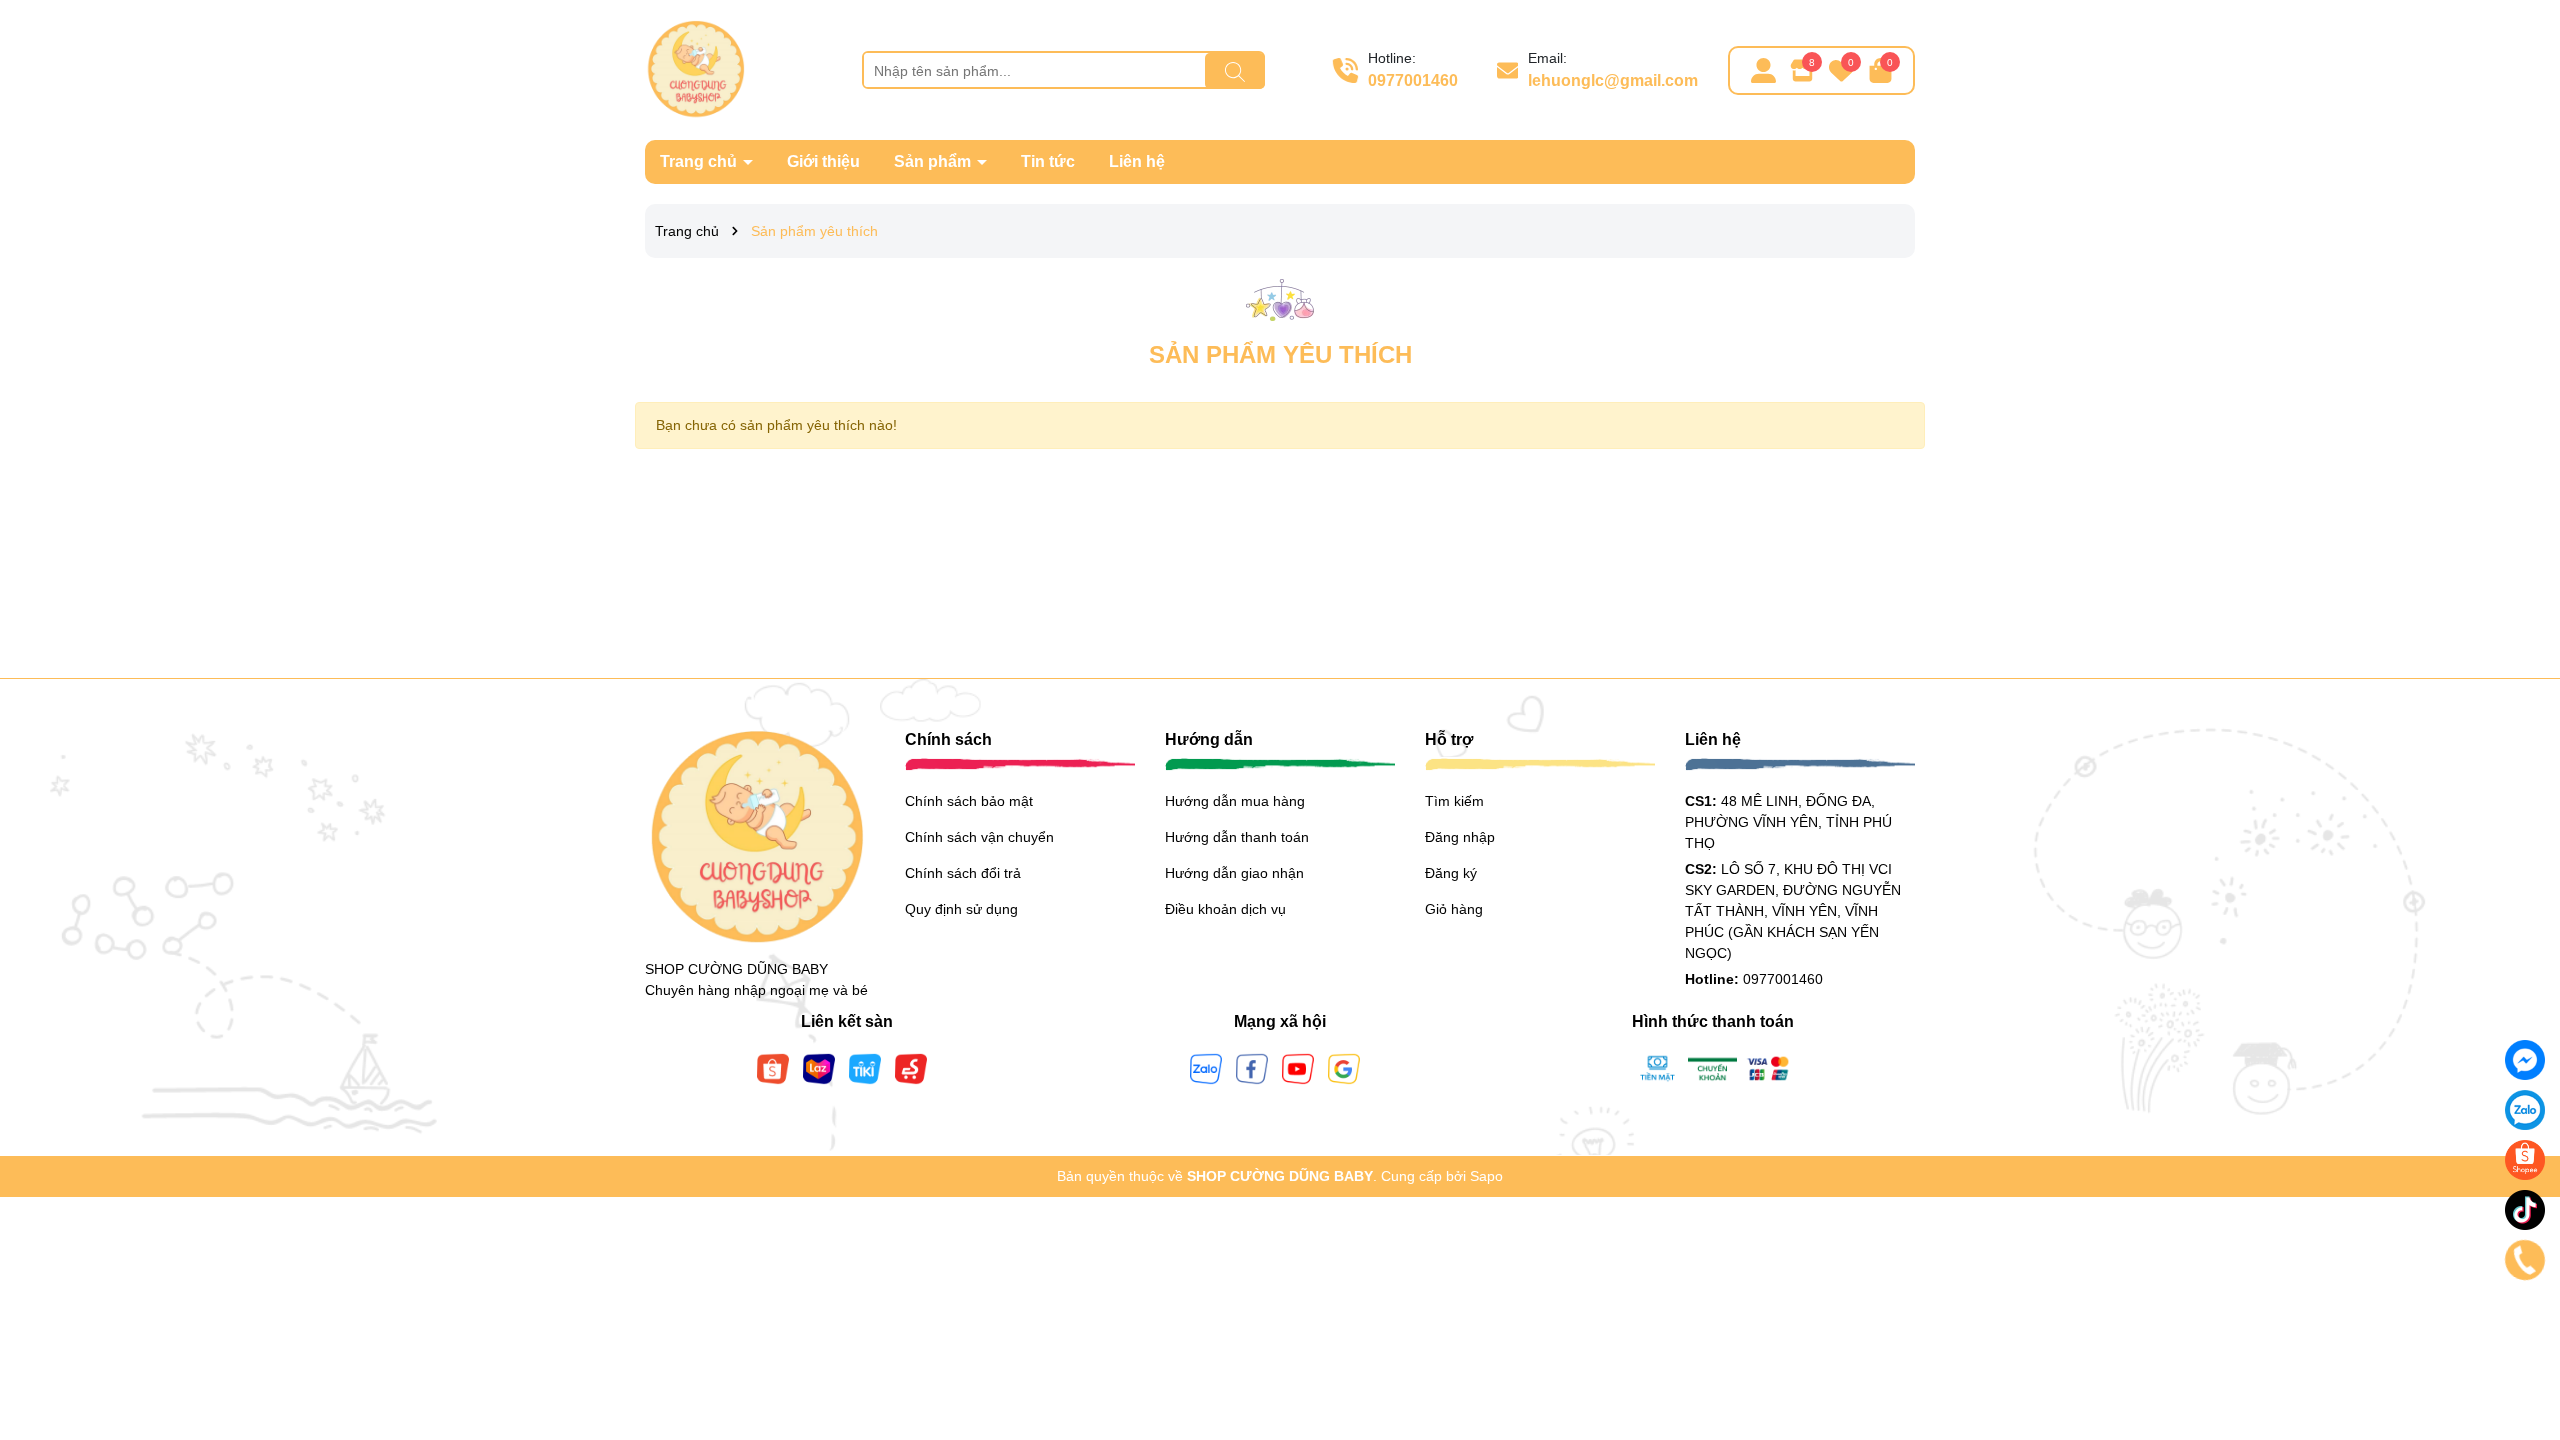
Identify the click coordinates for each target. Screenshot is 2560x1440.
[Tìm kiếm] (1235, 71)
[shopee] (2525, 1160)
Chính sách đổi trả (963, 873)
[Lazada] (819, 1068)
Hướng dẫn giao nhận (1234, 873)
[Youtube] (1298, 1068)
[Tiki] (865, 1068)
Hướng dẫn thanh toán (1237, 837)
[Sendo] (911, 1068)
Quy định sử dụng (961, 909)
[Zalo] (1206, 1068)
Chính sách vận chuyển (979, 837)
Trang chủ (700, 161)
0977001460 (1413, 80)
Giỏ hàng (1454, 909)
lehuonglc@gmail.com (1613, 80)
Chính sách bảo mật (969, 801)
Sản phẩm (934, 161)
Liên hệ (1137, 161)
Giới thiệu (823, 161)
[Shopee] (773, 1068)
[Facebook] (1252, 1068)
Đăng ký (1451, 873)
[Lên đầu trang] (2520, 1320)
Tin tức (1048, 161)
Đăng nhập (1460, 837)
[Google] (1344, 1068)
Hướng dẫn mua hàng (1235, 801)
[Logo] (695, 69)
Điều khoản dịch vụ (1225, 909)
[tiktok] (2525, 1210)
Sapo (1486, 1176)
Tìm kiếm (1454, 801)
